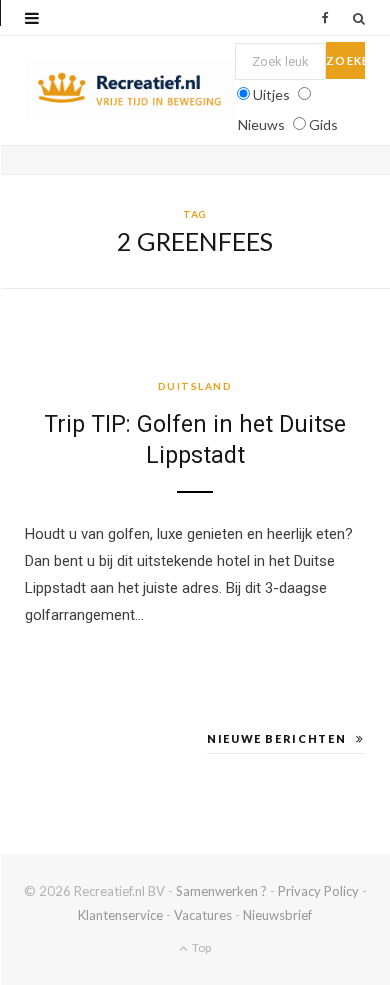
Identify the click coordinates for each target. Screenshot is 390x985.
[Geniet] (130, 90)
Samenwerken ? (221, 891)
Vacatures (203, 915)
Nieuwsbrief (277, 915)
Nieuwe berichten (276, 738)
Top (200, 947)
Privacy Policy (318, 891)
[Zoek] (359, 18)
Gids (323, 124)
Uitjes (271, 94)
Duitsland (195, 386)
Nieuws (261, 124)
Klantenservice (120, 915)
